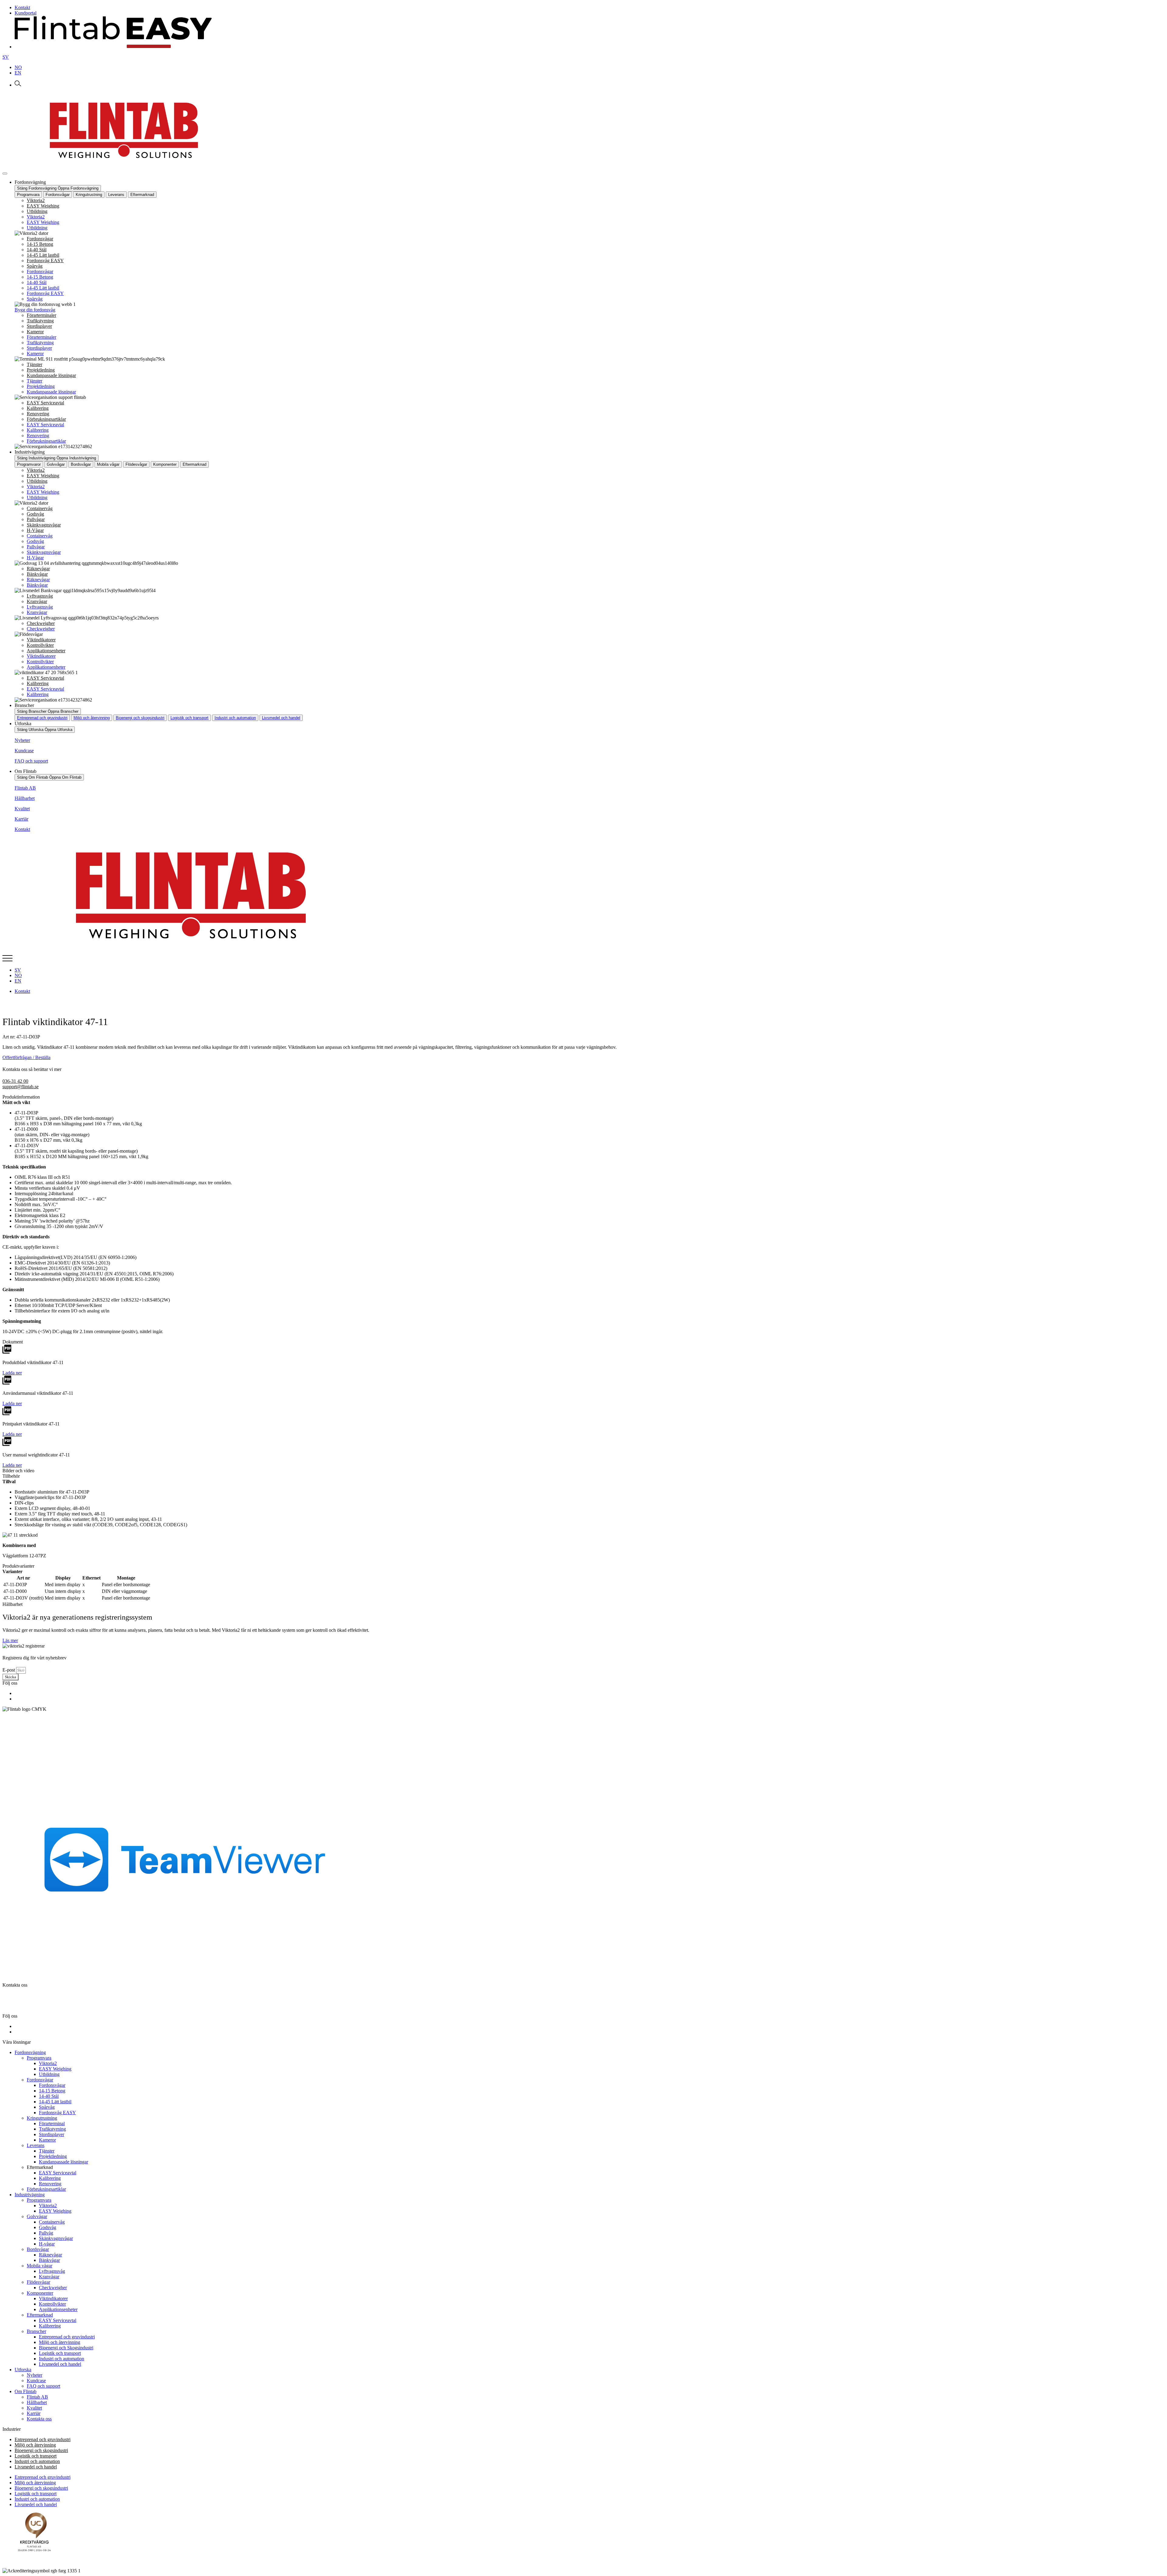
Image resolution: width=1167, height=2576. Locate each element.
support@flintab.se (21, 1087)
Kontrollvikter (40, 645)
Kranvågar (37, 601)
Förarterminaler (41, 315)
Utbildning (37, 211)
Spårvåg (35, 266)
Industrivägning (30, 2195)
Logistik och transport (189, 718)
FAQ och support (31, 761)
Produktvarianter (18, 1566)
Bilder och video (18, 1471)
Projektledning (41, 370)
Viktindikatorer (41, 640)
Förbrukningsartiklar (46, 419)
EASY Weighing (43, 206)
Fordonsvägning (30, 2052)
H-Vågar (35, 530)
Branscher (36, 2331)
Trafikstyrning (40, 321)
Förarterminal (52, 2123)
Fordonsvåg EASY (45, 261)
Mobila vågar (40, 2266)
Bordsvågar (38, 2249)
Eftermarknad (40, 2315)
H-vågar (47, 2244)
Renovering (38, 414)
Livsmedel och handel (281, 718)
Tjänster (34, 364)
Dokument (13, 1342)
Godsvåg (35, 514)
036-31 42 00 (15, 1081)
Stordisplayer (39, 326)
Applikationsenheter (46, 651)
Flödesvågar (38, 2282)
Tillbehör (11, 1476)
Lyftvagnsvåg (40, 596)
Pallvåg (46, 2233)
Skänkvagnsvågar (44, 525)
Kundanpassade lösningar (51, 375)
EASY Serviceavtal (45, 403)
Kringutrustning (42, 2118)
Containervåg (40, 508)
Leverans (36, 2145)
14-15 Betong (40, 244)
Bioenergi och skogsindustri (140, 718)
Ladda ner (12, 1373)
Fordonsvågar (40, 239)
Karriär (21, 819)
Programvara (39, 2058)
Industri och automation (235, 718)
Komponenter (40, 2293)
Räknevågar (38, 569)
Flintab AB (25, 788)
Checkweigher (41, 623)
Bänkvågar (37, 574)
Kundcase (24, 751)
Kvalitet (22, 809)
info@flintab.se (28, 2006)
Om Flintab (26, 2391)
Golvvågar (37, 2216)
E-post (9, 1670)
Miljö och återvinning (92, 718)
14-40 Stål (37, 250)
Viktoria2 (36, 200)
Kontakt (22, 829)
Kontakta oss (39, 2419)
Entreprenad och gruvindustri (42, 718)
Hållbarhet (25, 798)
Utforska (23, 2370)
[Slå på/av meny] (5, 173)
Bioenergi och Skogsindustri (66, 2348)
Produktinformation (21, 1097)
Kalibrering (38, 408)
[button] (583, 1097)
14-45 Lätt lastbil (43, 255)
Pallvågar (36, 519)
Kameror (35, 332)
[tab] (28, 195)
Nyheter (22, 740)
